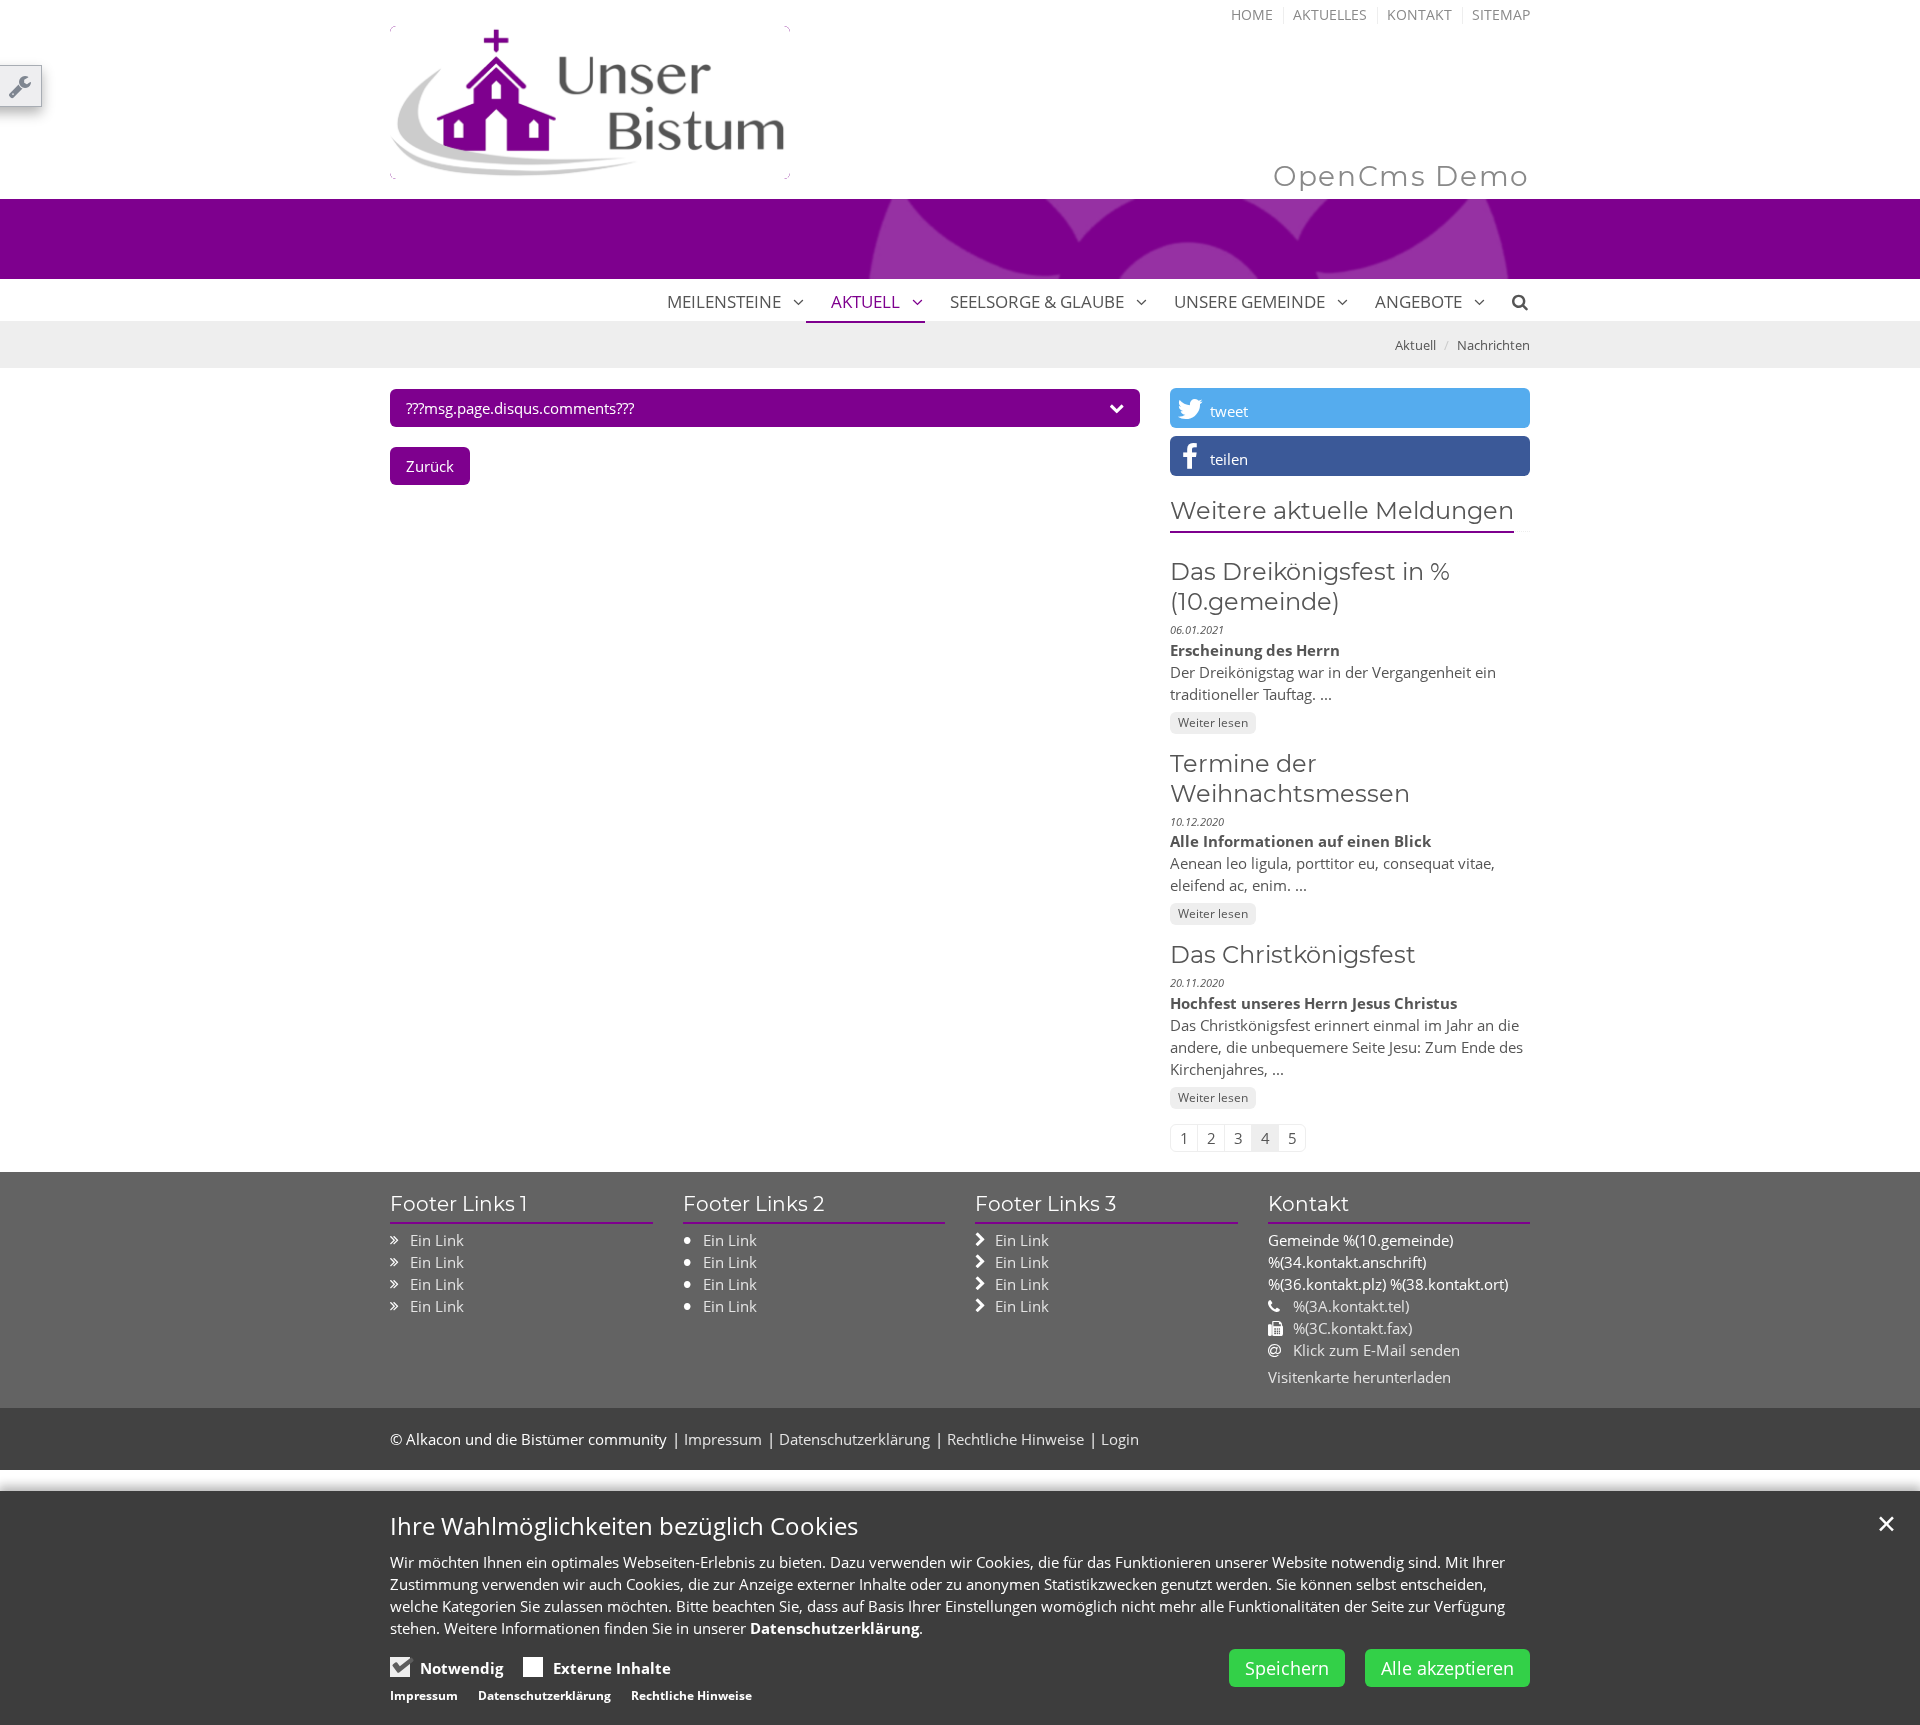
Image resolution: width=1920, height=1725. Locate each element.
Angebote (1418, 301)
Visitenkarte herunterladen (1359, 1377)
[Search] (1508, 302)
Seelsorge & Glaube (1037, 301)
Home (1252, 14)
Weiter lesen (1213, 722)
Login (1120, 1439)
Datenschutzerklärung (854, 1439)
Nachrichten (1493, 345)
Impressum (723, 1439)
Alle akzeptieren (1447, 1668)
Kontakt (1419, 14)
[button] (1350, 408)
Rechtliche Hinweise (1015, 1439)
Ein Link (437, 1240)
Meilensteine (724, 301)
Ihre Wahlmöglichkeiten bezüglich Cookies (624, 1526)
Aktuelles (1330, 14)
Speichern (1287, 1668)
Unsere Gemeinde (1249, 301)
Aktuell (865, 301)
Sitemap (1501, 14)
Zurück (430, 466)
